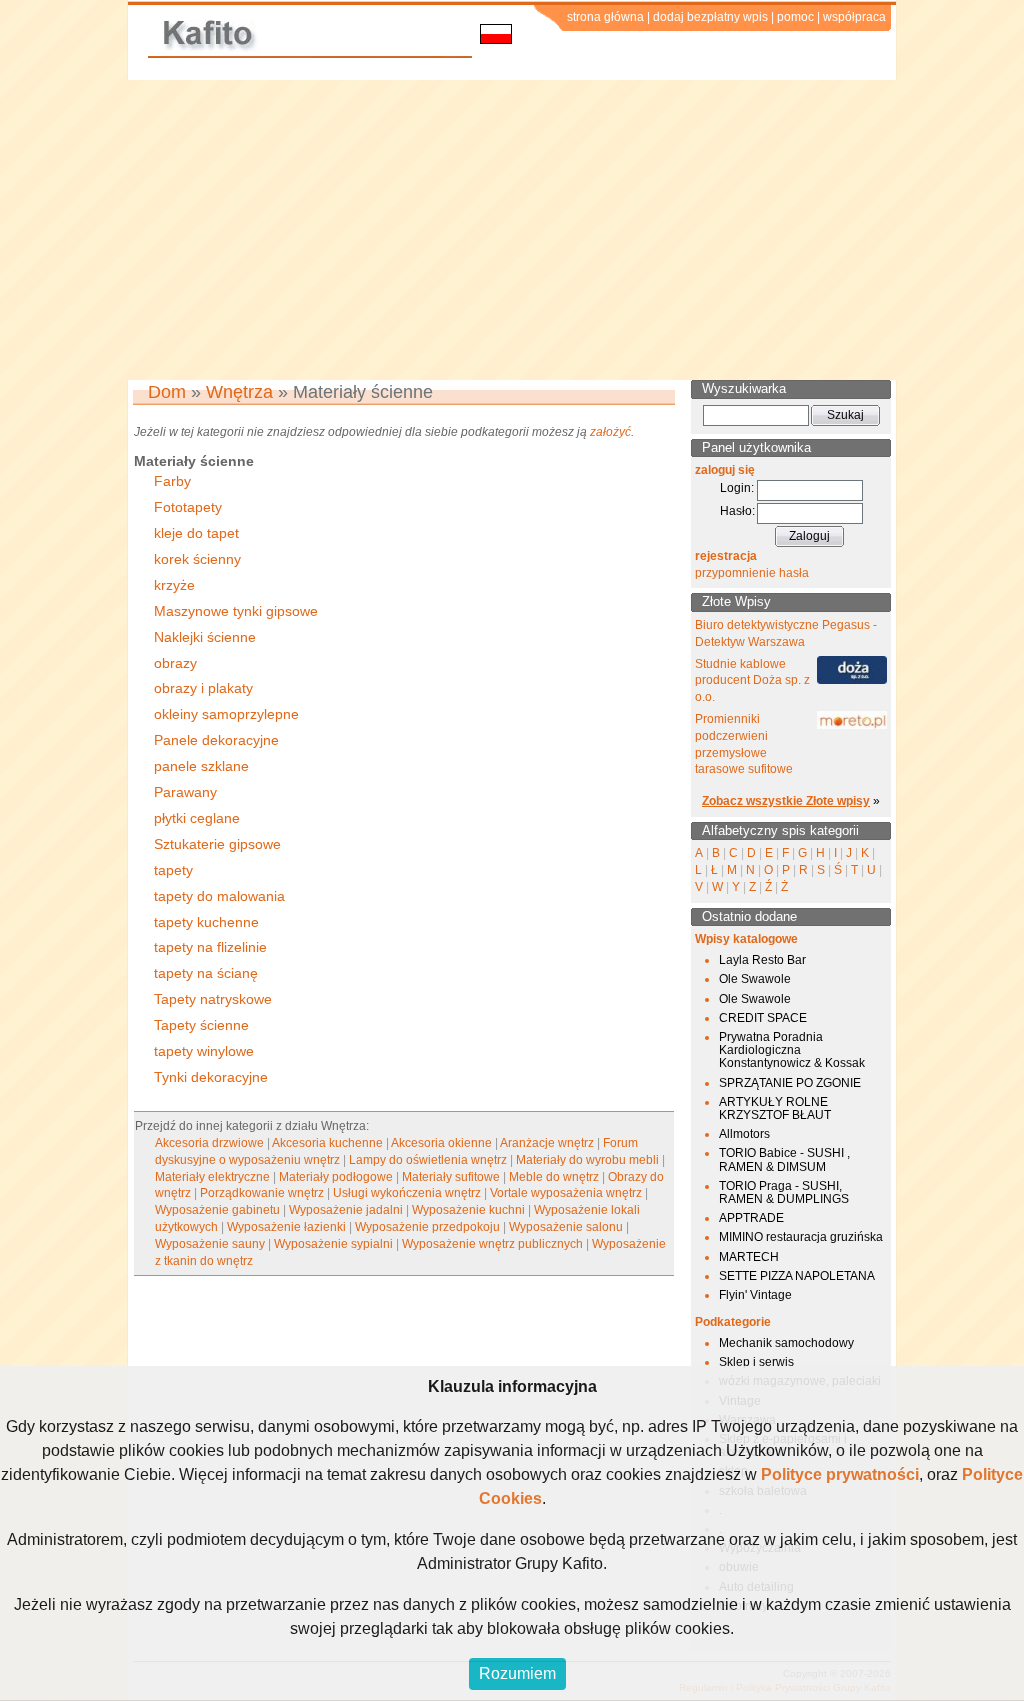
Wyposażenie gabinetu (217, 1210)
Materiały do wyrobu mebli (587, 1160)
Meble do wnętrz (554, 1177)
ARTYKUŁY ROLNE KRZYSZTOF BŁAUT (775, 1108)
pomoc (795, 17)
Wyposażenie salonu (566, 1227)
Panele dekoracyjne (216, 740)
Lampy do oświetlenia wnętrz (428, 1160)
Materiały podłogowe (336, 1177)
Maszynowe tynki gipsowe (236, 611)
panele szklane (201, 766)
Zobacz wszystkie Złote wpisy (786, 801)
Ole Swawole (755, 979)
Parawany (185, 792)
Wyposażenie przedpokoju (427, 1227)
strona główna (605, 17)
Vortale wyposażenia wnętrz (566, 1193)
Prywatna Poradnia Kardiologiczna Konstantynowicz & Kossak (792, 1050)
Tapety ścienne (201, 1025)
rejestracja (726, 556)
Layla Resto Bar (762, 960)
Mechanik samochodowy (786, 1343)
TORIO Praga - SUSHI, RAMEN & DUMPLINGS (784, 1192)
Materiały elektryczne (212, 1177)
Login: (737, 488)
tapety (173, 870)
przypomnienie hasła (752, 573)
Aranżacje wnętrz (547, 1143)
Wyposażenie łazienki (286, 1227)
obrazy (175, 663)
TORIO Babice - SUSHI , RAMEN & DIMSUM (784, 1159)
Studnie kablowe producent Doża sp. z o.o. (752, 681)
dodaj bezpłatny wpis (710, 17)
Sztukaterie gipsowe (217, 844)
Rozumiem (517, 1673)
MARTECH (749, 1257)
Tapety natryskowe (213, 999)
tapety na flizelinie (210, 947)
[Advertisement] (512, 230)
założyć (610, 432)
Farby (172, 481)
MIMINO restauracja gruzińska (801, 1237)
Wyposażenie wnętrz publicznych (492, 1244)
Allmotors (744, 1134)
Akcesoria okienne (441, 1143)
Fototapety (188, 507)
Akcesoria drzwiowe (209, 1143)
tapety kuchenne (206, 922)
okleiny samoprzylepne (226, 714)
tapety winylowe (204, 1051)
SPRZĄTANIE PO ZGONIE (790, 1083)
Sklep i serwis (756, 1362)
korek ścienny (197, 559)
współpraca (854, 17)
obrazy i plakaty (203, 688)
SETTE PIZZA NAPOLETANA (797, 1276)
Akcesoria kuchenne (327, 1143)
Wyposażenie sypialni (333, 1244)
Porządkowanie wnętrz (262, 1193)
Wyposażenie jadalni (346, 1210)
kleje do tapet (196, 533)
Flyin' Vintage (755, 1295)
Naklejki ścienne (205, 637)
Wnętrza (239, 392)
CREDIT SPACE (763, 1018)
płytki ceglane (197, 818)
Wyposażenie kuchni (468, 1210)
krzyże (174, 585)
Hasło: (737, 511)
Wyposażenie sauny (210, 1244)
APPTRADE (751, 1218)
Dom (167, 392)
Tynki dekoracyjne (211, 1077)
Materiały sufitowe (451, 1177)
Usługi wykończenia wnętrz (407, 1193)
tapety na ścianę (206, 973)
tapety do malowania (219, 896)
